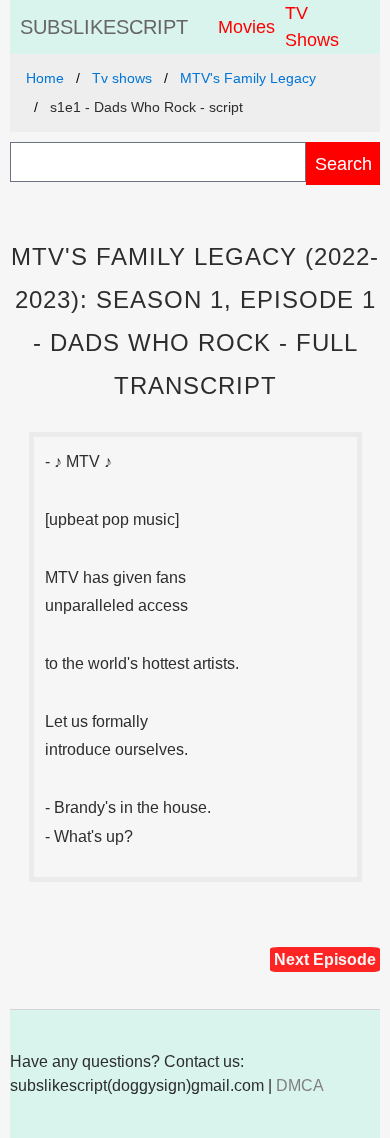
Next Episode (325, 959)
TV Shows (312, 26)
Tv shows (122, 78)
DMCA (300, 1085)
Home (45, 78)
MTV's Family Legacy (248, 78)
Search (343, 163)
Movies (246, 27)
